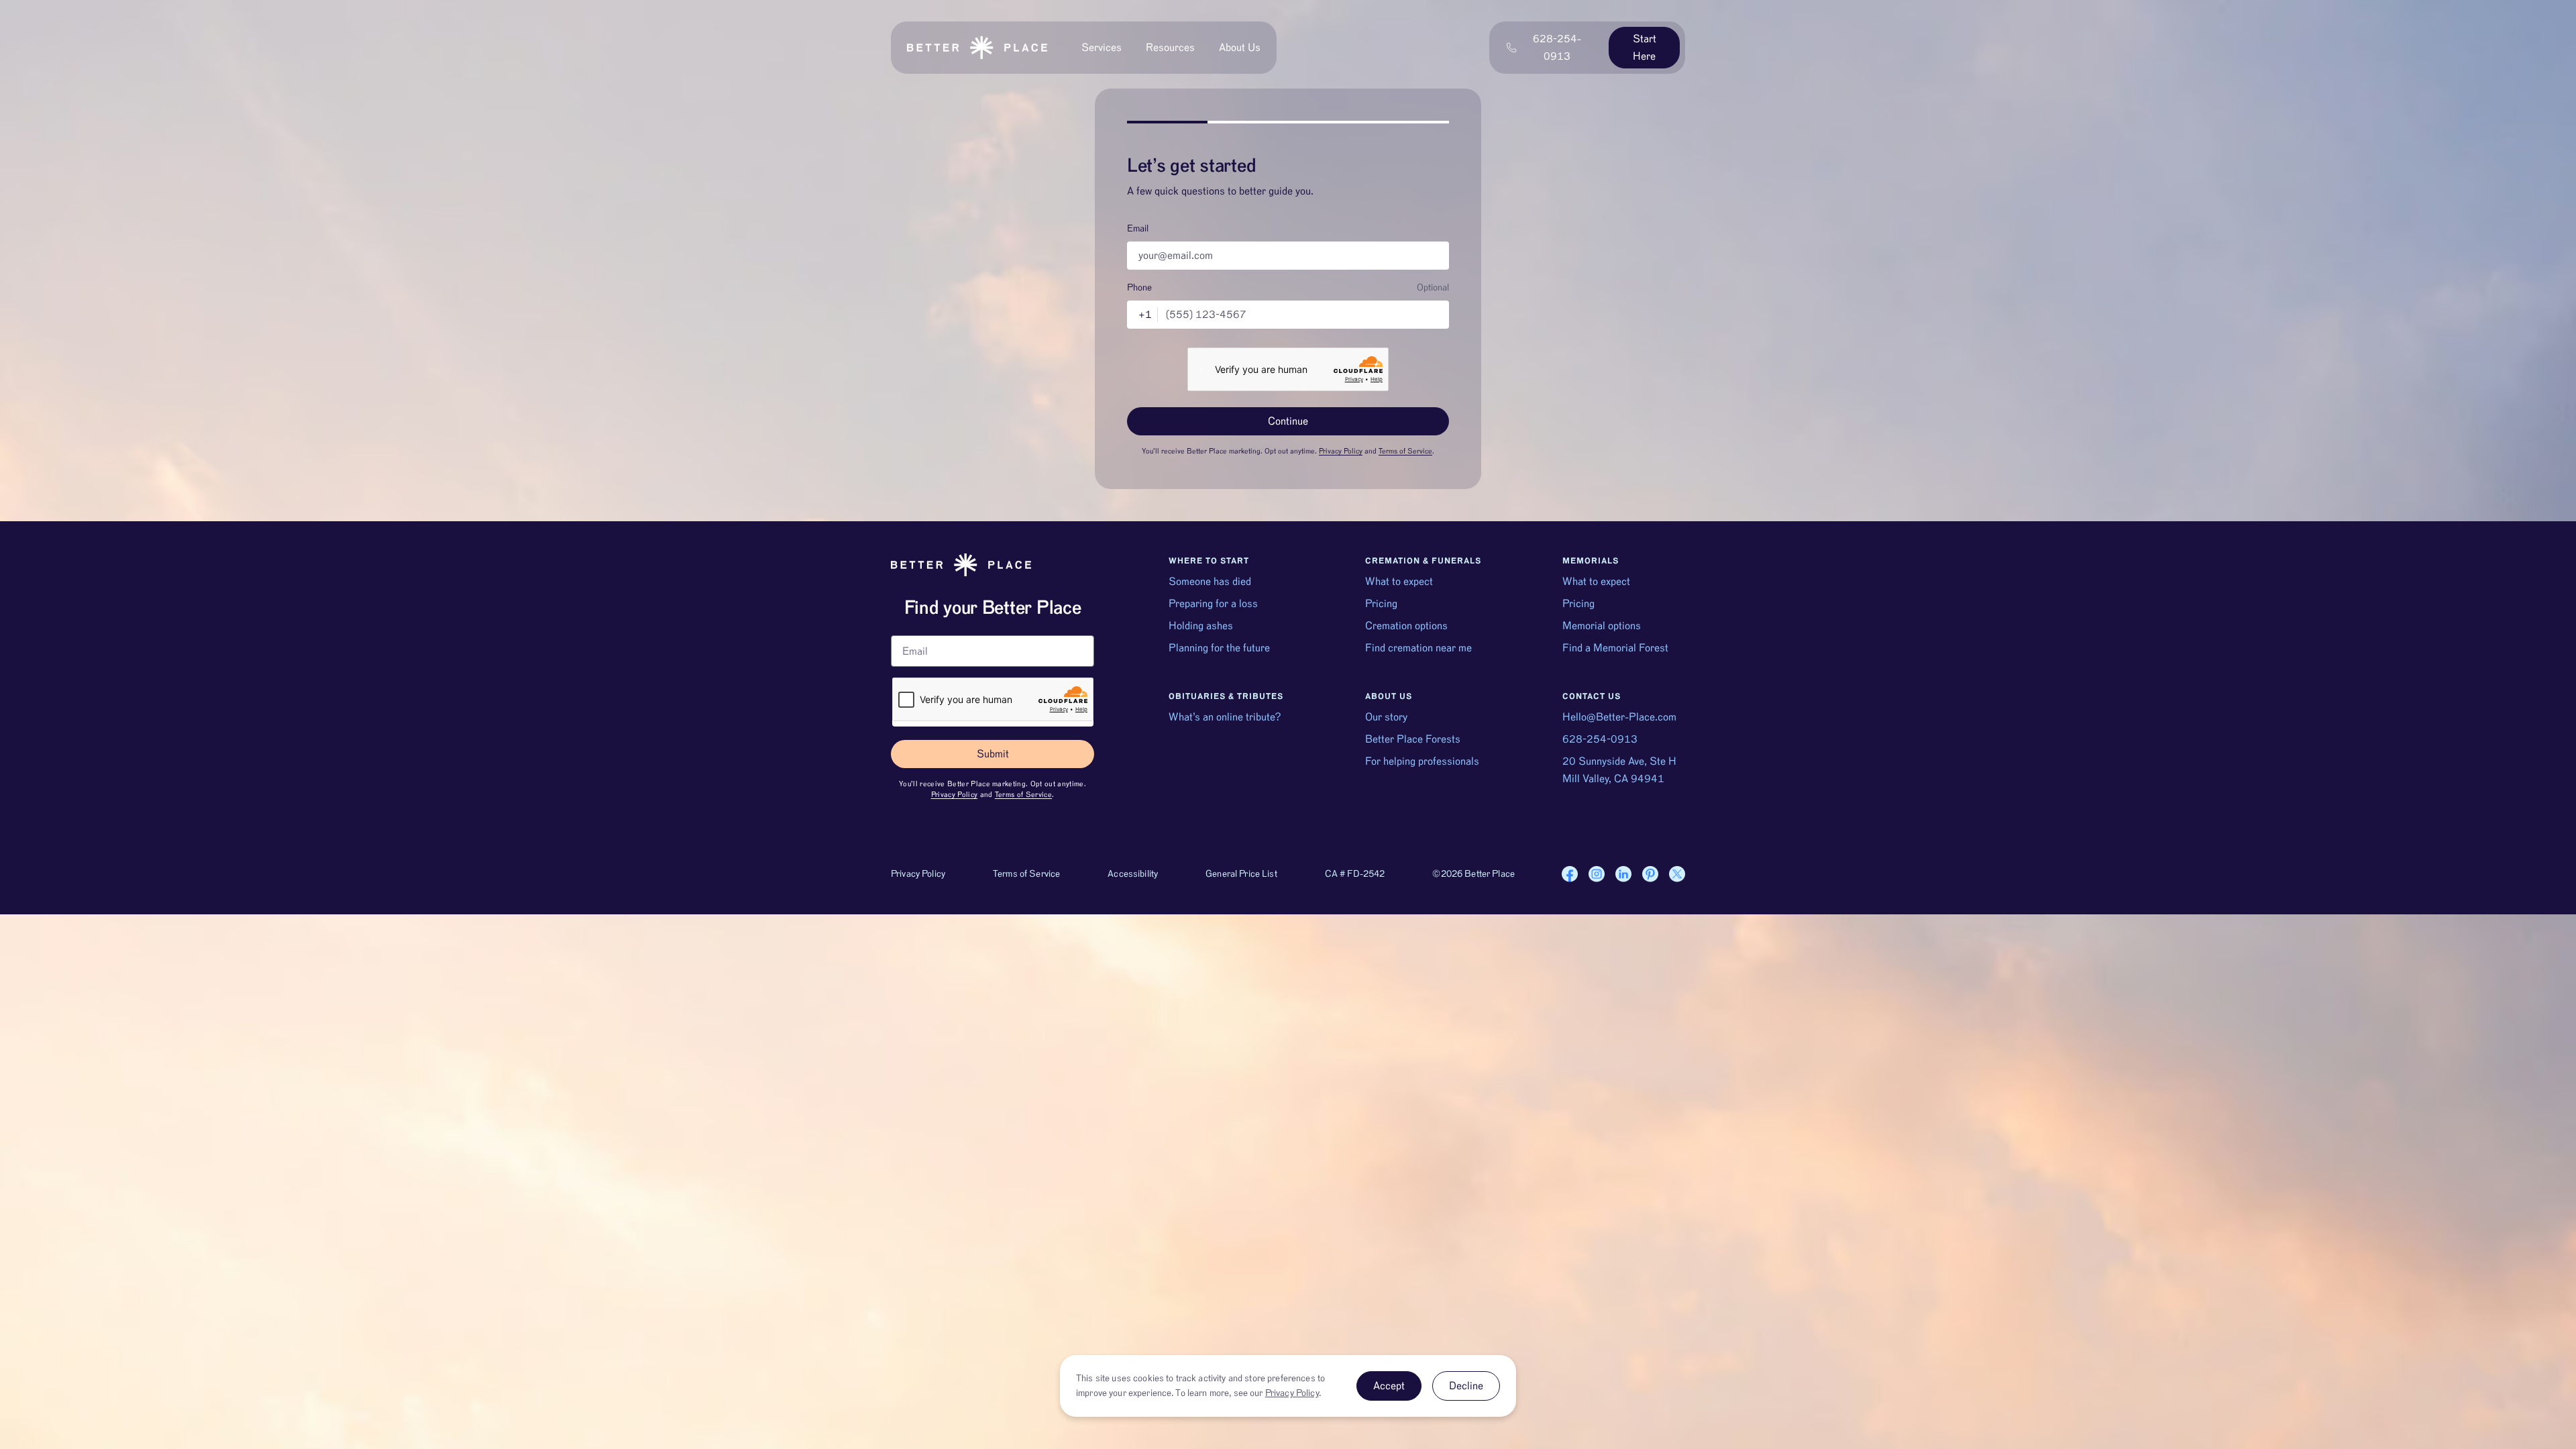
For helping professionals (1422, 761)
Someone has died (1210, 582)
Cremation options (1406, 626)
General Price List (1241, 874)
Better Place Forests (1413, 739)
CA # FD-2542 (1355, 874)
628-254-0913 (1600, 739)
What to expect (1399, 582)
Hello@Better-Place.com (1619, 717)
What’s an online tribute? (1225, 717)
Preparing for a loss (1213, 604)
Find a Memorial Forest (1615, 648)
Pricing (1381, 604)
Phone (1139, 288)
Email (1138, 229)
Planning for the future (1219, 648)
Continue (1288, 421)
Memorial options (1602, 626)
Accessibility (1133, 874)
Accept (1389, 1386)
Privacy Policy (1341, 451)
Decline (1466, 1386)
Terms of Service (1405, 451)
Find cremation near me (1418, 648)
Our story (1386, 717)
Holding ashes (1201, 626)
